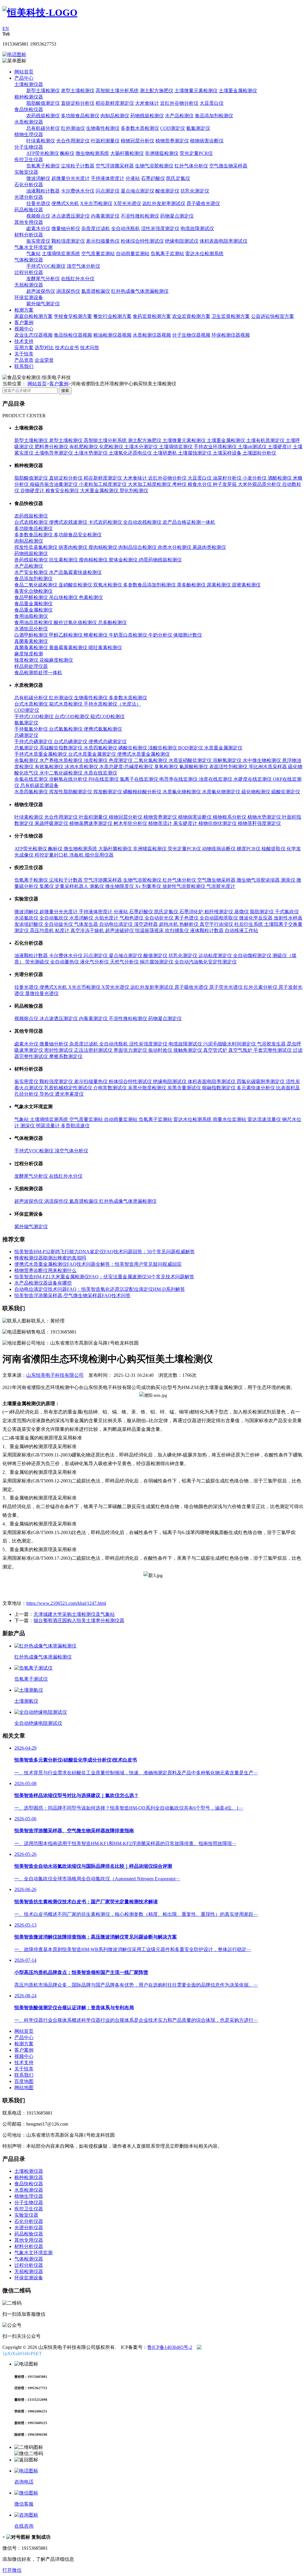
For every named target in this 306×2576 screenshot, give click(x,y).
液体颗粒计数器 (207, 930)
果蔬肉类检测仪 (209, 547)
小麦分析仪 (255, 478)
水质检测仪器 (29, 122)
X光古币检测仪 (96, 203)
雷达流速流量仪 (265, 1119)
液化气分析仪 (95, 962)
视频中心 (24, 329)
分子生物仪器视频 (191, 335)
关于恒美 (24, 354)
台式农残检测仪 (32, 522)
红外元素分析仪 (261, 987)
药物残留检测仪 (147, 116)
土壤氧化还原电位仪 (131, 453)
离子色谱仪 (187, 918)
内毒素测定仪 (105, 216)
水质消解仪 (82, 918)
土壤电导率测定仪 (54, 453)
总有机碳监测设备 (39, 785)
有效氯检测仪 (50, 767)
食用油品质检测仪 (34, 622)
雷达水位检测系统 (204, 254)
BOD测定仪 (191, 748)
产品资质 (24, 360)
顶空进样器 (146, 924)
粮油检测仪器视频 (112, 335)
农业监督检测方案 (191, 316)
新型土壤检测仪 (43, 91)
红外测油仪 (73, 128)
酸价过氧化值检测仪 (76, 622)
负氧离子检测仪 (43, 166)
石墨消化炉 (192, 912)
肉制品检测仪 (115, 116)
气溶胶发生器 (272, 1044)
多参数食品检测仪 (34, 535)
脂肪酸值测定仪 (43, 103)
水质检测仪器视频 (152, 335)
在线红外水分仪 (78, 279)
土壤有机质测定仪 (266, 440)
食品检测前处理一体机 (38, 673)
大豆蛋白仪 (212, 103)
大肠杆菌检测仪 (127, 153)
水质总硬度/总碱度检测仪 (127, 767)
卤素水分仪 (38, 228)
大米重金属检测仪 (100, 491)
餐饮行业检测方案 (112, 316)
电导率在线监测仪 (179, 779)
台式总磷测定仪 (71, 742)
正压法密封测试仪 (94, 1050)
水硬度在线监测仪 (253, 779)
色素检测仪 (91, 597)
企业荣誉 (44, 360)
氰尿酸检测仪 (194, 767)
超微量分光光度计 (71, 178)
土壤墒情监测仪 (176, 447)
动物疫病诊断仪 (219, 849)
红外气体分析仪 (191, 166)
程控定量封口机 (52, 855)
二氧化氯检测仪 (151, 760)
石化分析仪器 (29, 185)
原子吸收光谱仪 (203, 203)
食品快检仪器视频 (73, 335)
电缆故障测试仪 (197, 228)
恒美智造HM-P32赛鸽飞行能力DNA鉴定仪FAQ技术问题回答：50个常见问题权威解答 (105, 1252)
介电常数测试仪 (111, 1088)
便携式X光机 (65, 203)
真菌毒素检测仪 (31, 641)
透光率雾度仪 (69, 1094)
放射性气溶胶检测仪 (184, 886)
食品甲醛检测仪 (32, 597)
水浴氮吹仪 (27, 918)
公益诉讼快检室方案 (273, 316)
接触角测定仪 (188, 1050)
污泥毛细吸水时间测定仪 (230, 1044)
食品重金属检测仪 (33, 604)
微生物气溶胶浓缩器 (259, 880)
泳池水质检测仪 (82, 767)
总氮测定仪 (27, 748)
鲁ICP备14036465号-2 (170, 2347)
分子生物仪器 (29, 147)
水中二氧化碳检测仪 (62, 773)
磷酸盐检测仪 (133, 748)
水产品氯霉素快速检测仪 (75, 572)
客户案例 (24, 322)
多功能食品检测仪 (80, 116)
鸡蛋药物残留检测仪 (160, 560)
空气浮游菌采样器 (115, 166)
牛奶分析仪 (161, 635)
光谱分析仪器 (29, 197)
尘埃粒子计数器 (78, 166)
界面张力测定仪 (131, 1050)
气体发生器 (87, 924)
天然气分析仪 (125, 962)
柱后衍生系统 (249, 924)
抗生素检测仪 (64, 560)
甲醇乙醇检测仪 (66, 635)
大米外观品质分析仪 (260, 484)
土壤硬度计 (280, 447)
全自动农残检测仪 (143, 522)
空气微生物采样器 (228, 166)
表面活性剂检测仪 (229, 767)
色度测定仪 (121, 760)
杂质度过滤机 (96, 228)
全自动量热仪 (65, 962)
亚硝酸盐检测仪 (76, 585)
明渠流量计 (48, 1126)
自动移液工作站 (241, 930)
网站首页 (24, 72)
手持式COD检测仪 (35, 716)
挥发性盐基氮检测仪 (36, 547)
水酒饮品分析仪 (31, 629)
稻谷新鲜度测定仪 (115, 103)
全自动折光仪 (160, 918)
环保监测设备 (29, 297)
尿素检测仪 (219, 585)
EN (6, 29)
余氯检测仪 (27, 760)
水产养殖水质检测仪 (62, 760)
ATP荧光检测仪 (43, 153)
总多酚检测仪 (112, 622)
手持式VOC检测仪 (46, 266)
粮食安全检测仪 (63, 491)
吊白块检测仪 (64, 597)
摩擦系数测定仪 (66, 1056)
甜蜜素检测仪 (246, 585)
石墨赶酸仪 (153, 178)
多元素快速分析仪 (256, 1088)
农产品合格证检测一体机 (189, 522)
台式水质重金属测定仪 (93, 754)
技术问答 (90, 348)
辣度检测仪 (27, 660)
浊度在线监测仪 (216, 779)
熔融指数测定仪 (219, 1088)
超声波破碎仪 (120, 930)
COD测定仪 (173, 128)
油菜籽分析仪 (228, 478)
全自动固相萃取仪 (219, 918)
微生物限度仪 (120, 886)
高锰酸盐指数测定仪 (62, 748)
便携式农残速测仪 (69, 522)
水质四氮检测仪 (101, 748)
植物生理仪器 (29, 134)
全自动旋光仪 (59, 924)
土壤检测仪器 (29, 84)
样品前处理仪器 (31, 666)
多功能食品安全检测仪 (78, 535)
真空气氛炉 (241, 1050)
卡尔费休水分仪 (78, 191)
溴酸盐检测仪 (163, 748)
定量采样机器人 (72, 886)
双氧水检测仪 (108, 585)
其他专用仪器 (29, 222)
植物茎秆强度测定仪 (259, 823)
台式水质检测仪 (32, 704)
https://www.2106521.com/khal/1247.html (66, 1603)
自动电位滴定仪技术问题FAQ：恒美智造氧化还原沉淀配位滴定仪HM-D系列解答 (100, 1289)
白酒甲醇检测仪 (32, 635)
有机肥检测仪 (84, 447)
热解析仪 (189, 924)
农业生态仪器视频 (33, 335)
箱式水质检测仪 (66, 704)
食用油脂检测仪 (31, 616)
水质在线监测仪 (100, 773)
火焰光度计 (107, 918)
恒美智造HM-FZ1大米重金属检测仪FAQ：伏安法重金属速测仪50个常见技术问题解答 (104, 1277)
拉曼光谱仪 (38, 203)
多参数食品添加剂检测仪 (150, 585)
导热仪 (47, 1094)
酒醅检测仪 (280, 478)
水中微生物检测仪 (262, 760)
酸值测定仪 (167, 191)
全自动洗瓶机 (126, 228)
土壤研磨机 (166, 453)
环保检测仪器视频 (231, 335)
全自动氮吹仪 (54, 918)
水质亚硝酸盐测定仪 (191, 760)
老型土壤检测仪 (78, 91)
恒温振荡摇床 (150, 930)
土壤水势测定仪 (91, 453)
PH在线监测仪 (104, 779)
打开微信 (12, 2570)
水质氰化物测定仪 (222, 792)
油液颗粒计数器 (43, 191)
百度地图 (24, 2081)
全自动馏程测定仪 (253, 956)
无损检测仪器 (29, 285)
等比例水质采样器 (268, 767)
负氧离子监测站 (167, 254)
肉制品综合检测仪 (138, 547)
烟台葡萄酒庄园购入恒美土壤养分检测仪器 (79, 1620)
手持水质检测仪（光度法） (112, 704)
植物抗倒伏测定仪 (218, 823)
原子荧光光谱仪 (227, 987)
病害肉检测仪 (74, 547)
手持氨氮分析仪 (32, 729)
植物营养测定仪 (172, 141)
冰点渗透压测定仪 (71, 216)
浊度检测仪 (96, 760)
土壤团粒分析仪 (259, 453)
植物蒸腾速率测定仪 (91, 823)
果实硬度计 (186, 823)
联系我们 (24, 366)
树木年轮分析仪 (131, 823)
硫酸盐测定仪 (286, 792)
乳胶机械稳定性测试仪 (69, 1088)
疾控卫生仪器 (29, 160)
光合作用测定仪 (73, 141)
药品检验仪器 (29, 210)
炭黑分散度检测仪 (148, 1088)
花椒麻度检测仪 (56, 660)
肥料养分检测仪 (52, 447)
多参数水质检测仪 (140, 128)
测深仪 (28, 1126)
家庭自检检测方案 (33, 316)
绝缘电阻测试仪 (182, 241)
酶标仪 (67, 153)
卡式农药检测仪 (106, 522)
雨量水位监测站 (230, 1119)
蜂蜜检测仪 (96, 635)
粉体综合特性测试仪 (142, 241)
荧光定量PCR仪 (196, 153)
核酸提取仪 (274, 849)
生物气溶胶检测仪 (154, 166)
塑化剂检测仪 (134, 491)
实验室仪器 (26, 172)
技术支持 (24, 341)
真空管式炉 (216, 1050)
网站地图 (24, 2088)
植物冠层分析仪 (137, 141)
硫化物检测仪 (256, 792)
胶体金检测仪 (124, 560)
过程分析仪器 (29, 272)
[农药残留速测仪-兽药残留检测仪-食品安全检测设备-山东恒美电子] (40, 13)
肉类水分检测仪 (175, 547)
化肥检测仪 (112, 447)
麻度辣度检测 (29, 654)
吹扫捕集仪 (178, 930)
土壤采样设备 (228, 453)
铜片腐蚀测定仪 (157, 962)
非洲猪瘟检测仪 (162, 153)
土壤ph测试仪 (253, 447)
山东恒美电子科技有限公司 (55, 1375)
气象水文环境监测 (33, 247)
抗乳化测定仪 (195, 191)
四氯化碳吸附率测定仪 (261, 1081)
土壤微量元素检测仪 (196, 91)
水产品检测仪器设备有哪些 (43, 1283)
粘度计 (63, 930)
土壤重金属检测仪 (238, 91)
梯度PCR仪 (249, 849)
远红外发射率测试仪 (164, 203)
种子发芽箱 (225, 484)
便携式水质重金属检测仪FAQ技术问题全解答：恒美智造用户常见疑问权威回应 (98, 1264)
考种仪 (180, 484)
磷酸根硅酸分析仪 (143, 792)
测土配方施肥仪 (157, 91)
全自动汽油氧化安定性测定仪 (206, 962)
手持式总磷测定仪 (34, 742)
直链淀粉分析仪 (78, 103)
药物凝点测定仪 (177, 216)
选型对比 (44, 348)
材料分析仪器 (29, 235)
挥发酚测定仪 (108, 792)
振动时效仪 (161, 1050)
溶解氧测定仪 (228, 760)
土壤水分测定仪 (142, 447)
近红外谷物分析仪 (179, 103)
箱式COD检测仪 (107, 716)
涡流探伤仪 (68, 291)
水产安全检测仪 (32, 572)
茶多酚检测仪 (192, 585)
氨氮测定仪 (198, 128)
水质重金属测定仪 (223, 748)
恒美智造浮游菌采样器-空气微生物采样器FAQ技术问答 (72, 1295)
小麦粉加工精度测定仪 (103, 484)
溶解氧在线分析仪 (69, 779)
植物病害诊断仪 (207, 141)
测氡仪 (97, 886)
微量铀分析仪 (66, 228)
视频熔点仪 (38, 216)
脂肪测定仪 (262, 912)
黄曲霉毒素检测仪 (69, 648)
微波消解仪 (38, 178)
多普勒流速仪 (75, 1126)
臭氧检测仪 (167, 767)
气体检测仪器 (29, 260)
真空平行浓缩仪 (217, 924)
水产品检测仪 (179, 116)
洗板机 (77, 855)
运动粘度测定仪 (216, 956)
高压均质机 (42, 930)
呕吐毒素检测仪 (105, 648)
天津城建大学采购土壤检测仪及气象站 (74, 1614)
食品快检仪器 (29, 109)
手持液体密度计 (108, 178)
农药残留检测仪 (43, 116)
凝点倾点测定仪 (137, 191)
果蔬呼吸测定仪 (52, 823)
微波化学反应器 (256, 918)
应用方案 (24, 348)
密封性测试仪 (59, 1050)
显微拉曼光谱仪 (42, 993)
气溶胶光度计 (221, 886)
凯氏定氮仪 (178, 178)
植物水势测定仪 (265, 817)
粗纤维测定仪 (219, 912)
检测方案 (24, 310)
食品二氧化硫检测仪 (36, 585)
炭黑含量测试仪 (185, 1088)
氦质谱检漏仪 (96, 291)
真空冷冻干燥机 (88, 930)
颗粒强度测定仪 (68, 241)
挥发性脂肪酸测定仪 (71, 792)
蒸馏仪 (242, 912)
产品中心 (24, 78)
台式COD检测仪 (72, 716)
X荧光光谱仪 (127, 203)
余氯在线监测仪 (32, 779)
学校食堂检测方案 (73, 316)
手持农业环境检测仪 (216, 447)
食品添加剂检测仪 (214, 116)
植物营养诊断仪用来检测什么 (45, 1270)
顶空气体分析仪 (83, 266)
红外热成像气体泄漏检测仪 (140, 291)
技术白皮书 (67, 348)
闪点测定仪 (108, 191)
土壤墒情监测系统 (61, 254)
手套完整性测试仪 (273, 1050)
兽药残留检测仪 (32, 560)
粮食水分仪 (200, 484)
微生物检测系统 (92, 153)
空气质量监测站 (98, 254)
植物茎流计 (161, 823)
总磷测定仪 (26, 735)
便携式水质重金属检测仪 (143, 754)
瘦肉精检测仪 (103, 547)
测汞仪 (289, 880)
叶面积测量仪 (105, 141)
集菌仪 (47, 886)
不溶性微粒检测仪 (140, 216)
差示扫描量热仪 (103, 241)
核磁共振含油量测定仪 (54, 484)
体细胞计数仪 (188, 635)
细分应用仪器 (99, 855)
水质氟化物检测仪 (182, 792)
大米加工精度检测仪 (150, 484)
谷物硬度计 (33, 491)
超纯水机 (169, 924)
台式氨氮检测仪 (66, 729)
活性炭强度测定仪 (160, 228)
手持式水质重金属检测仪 (41, 754)
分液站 (133, 178)
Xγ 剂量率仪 (149, 886)
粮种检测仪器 (29, 97)
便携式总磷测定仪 (108, 742)
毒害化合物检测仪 (33, 591)
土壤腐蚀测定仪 (195, 453)
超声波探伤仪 (41, 291)
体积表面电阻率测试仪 (224, 241)
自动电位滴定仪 (117, 924)
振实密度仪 (38, 241)
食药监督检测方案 (152, 316)
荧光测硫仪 (38, 962)
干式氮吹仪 (287, 912)
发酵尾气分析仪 (43, 279)
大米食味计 (147, 103)
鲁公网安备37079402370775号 (253, 2347)
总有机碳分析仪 (43, 128)
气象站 (33, 254)
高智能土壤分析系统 (117, 91)
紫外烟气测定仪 (43, 304)
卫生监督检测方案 (231, 316)
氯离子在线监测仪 (140, 779)
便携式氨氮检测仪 (103, 729)
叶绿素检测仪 (41, 141)
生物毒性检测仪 (103, 128)
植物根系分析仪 (230, 817)
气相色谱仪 (132, 918)
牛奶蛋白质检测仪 (128, 635)
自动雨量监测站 (133, 254)
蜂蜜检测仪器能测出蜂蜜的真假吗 (50, 1258)
